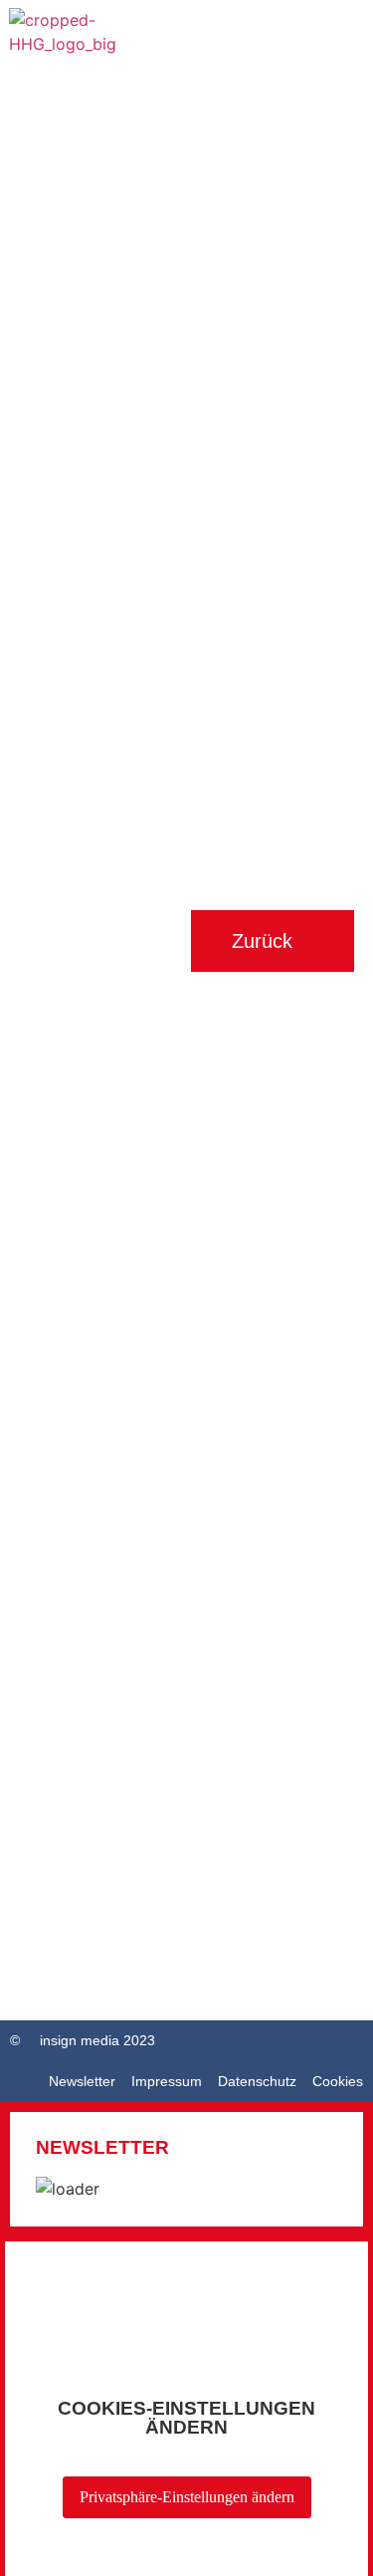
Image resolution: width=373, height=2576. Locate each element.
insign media (80, 2040)
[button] (345, 48)
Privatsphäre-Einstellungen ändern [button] (187, 2497)
